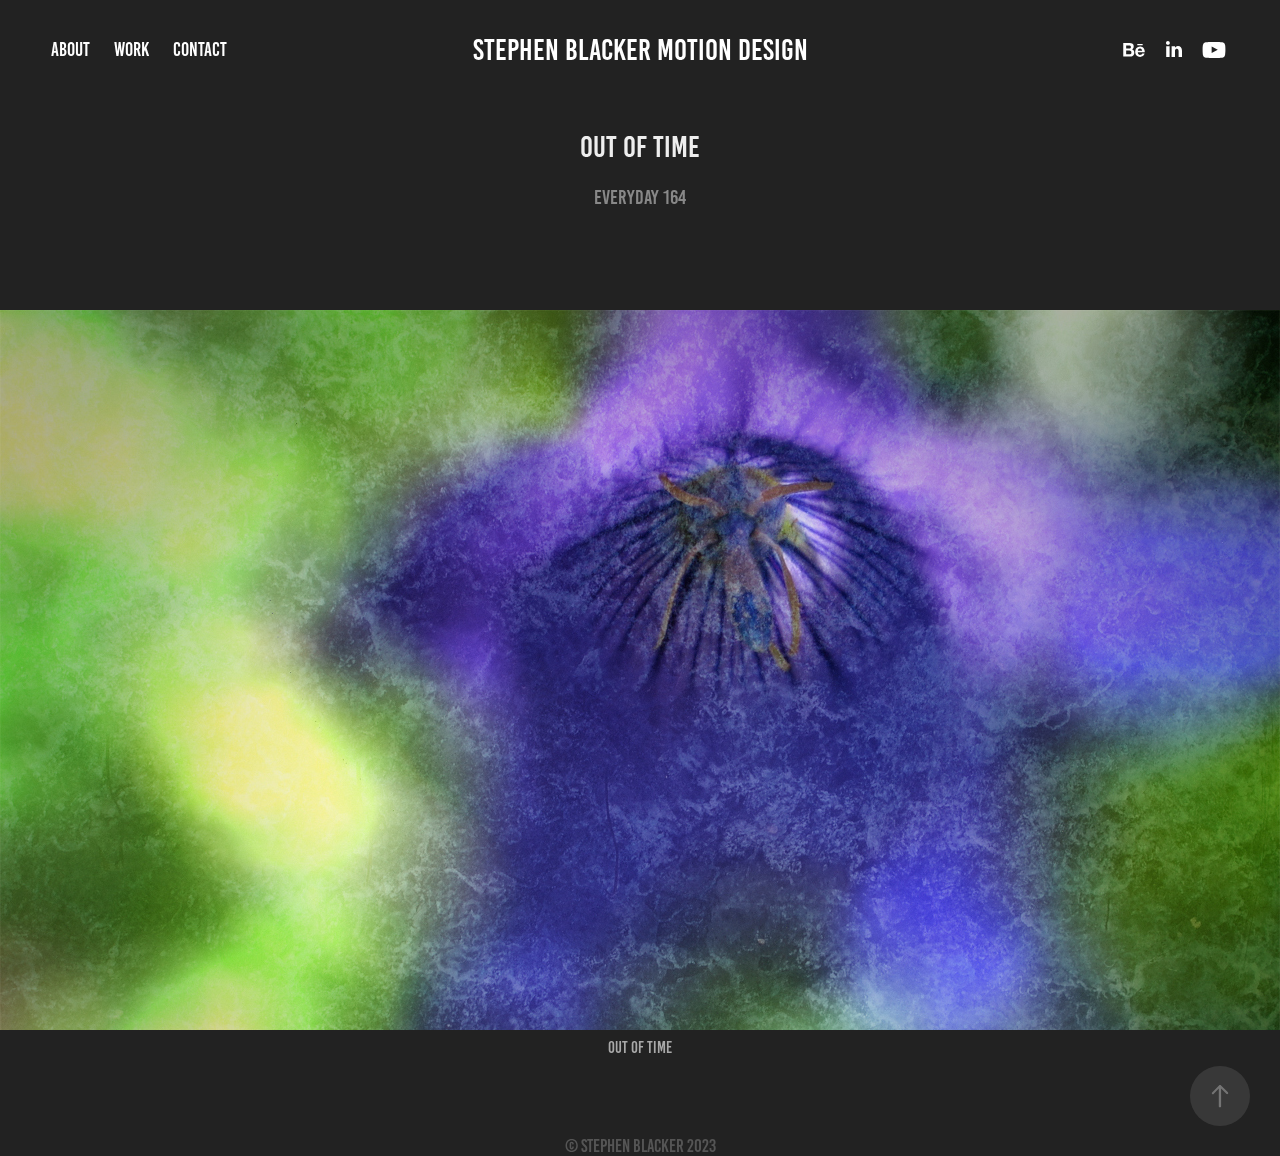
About (70, 49)
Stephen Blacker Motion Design (640, 50)
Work (131, 49)
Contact (200, 49)
